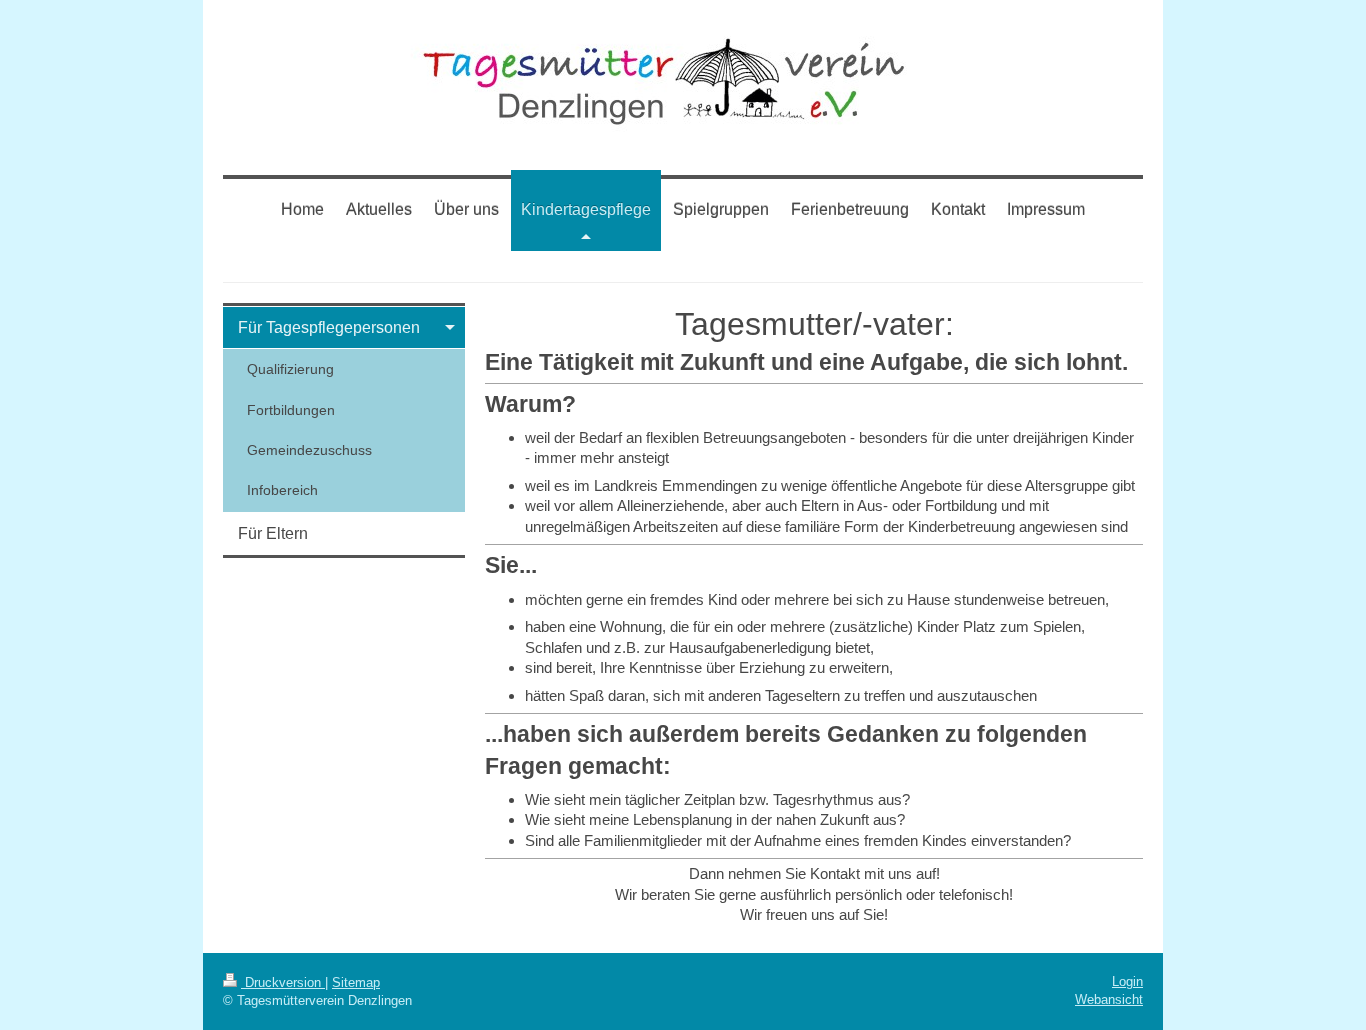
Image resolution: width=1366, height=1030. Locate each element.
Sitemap (356, 982)
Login (1127, 981)
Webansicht (1109, 999)
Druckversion (283, 982)
